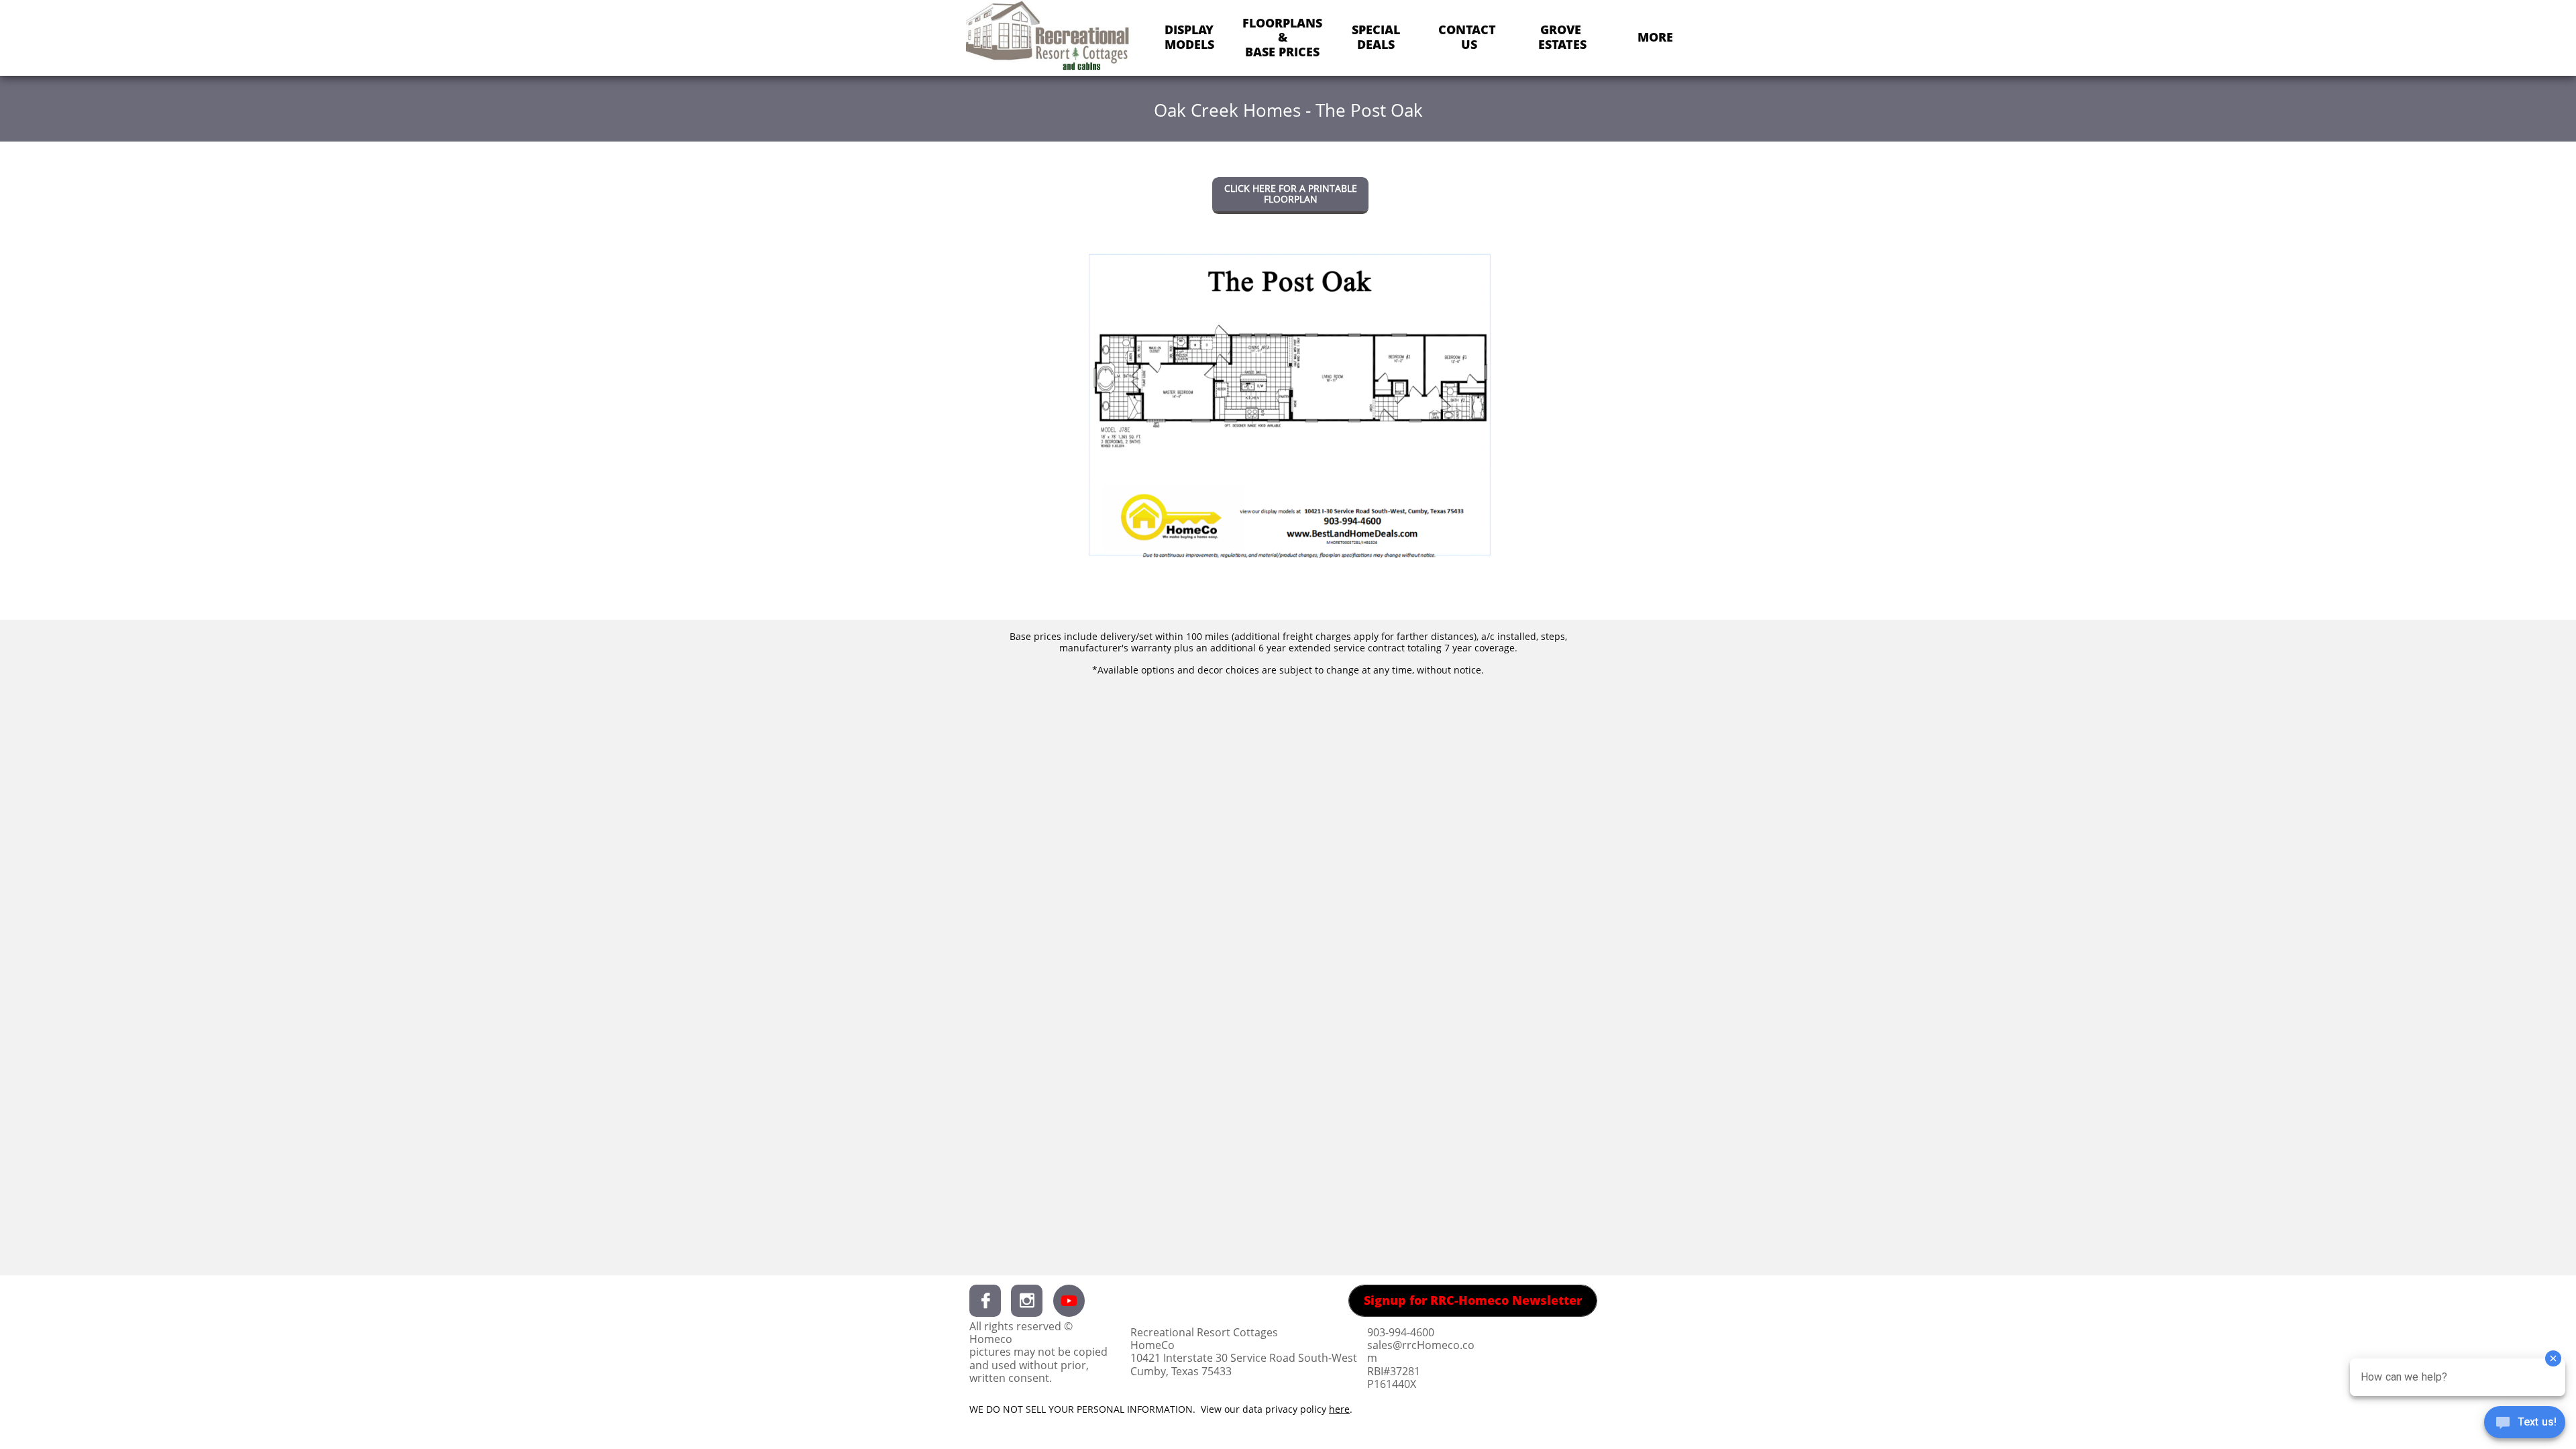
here (1339, 1409)
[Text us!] (2525, 1424)
